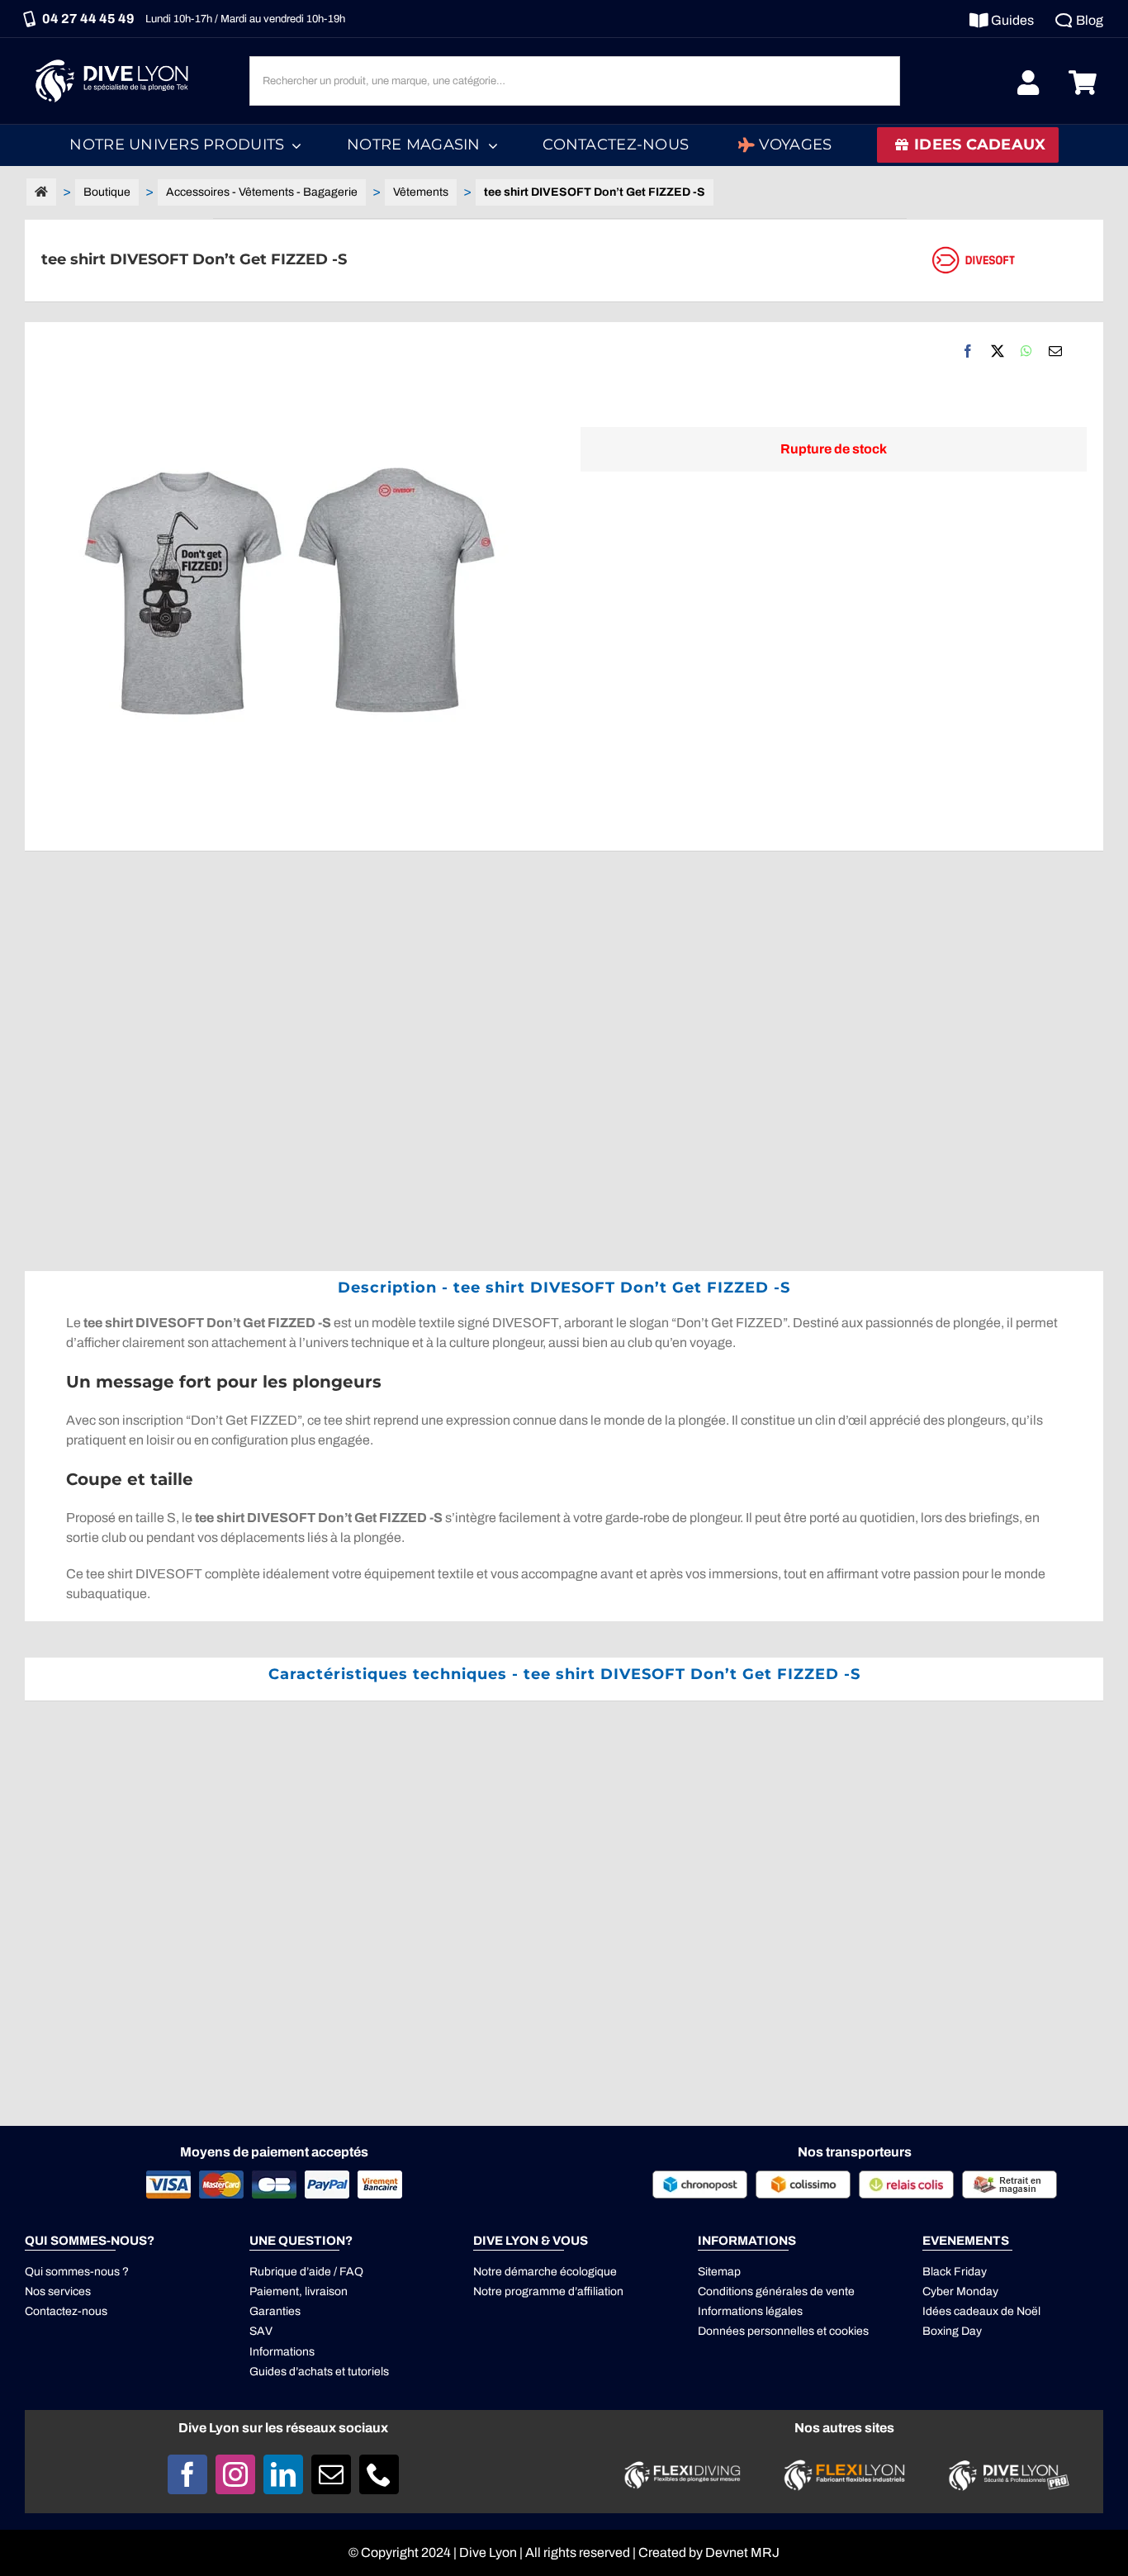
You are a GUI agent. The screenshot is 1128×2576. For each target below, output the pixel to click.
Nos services (58, 2291)
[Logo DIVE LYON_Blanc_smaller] (116, 57)
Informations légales (750, 2311)
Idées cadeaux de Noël (981, 2311)
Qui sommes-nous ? (77, 2272)
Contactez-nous (66, 2311)
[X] (998, 351)
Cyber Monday (960, 2291)
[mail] (331, 2474)
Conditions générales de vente (776, 2291)
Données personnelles (756, 2331)
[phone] (379, 2474)
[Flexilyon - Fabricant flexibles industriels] (844, 2469)
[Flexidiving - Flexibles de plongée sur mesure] (682, 2466)
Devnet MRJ (742, 2552)
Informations (282, 2352)
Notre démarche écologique (545, 2272)
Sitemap (719, 2272)
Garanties (275, 2311)
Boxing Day (952, 2331)
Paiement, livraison (299, 2291)
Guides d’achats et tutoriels (319, 2372)
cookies (849, 2331)
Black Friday (955, 2272)
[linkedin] (283, 2474)
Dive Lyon (488, 2552)
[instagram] (235, 2474)
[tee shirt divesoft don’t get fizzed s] (294, 586)
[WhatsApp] (1026, 351)
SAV (261, 2331)
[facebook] (187, 2474)
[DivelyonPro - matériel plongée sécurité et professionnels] (1006, 2464)
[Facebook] (968, 351)
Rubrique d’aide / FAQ (306, 2272)
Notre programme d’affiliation (548, 2291)
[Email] (1055, 351)
